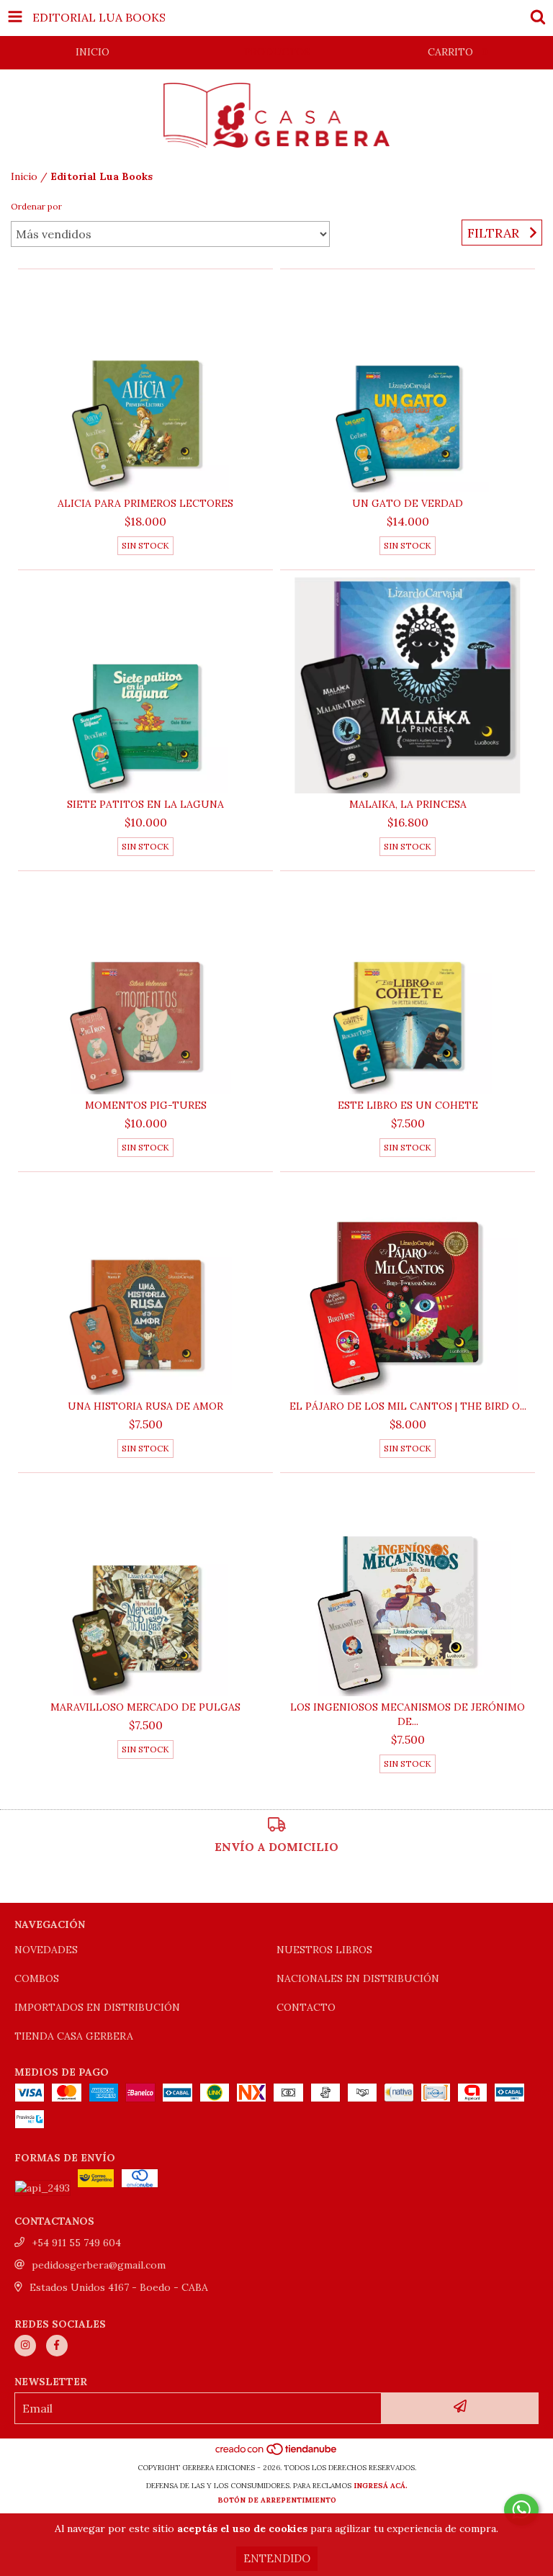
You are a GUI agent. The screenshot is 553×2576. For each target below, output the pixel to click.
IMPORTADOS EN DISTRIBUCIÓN (97, 2007)
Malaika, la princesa (408, 804)
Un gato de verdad (408, 503)
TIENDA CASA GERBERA (74, 2036)
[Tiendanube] (277, 2453)
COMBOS (37, 1978)
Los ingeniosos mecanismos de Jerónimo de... (408, 1714)
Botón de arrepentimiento (277, 2500)
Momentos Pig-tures (146, 1105)
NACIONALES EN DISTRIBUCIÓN (358, 1978)
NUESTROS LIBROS (324, 1950)
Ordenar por (36, 206)
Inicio (24, 176)
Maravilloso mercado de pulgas (145, 1707)
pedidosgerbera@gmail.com (99, 2265)
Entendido (277, 2558)
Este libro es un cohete (408, 1105)
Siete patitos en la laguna (145, 804)
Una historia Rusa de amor (145, 1406)
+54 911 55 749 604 (76, 2243)
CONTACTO (306, 2007)
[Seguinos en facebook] (57, 2346)
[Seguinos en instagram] (25, 2346)
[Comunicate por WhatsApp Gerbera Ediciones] (521, 2510)
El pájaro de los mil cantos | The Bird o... (408, 1406)
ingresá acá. (381, 2486)
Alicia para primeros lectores (145, 503)
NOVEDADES (46, 1950)
